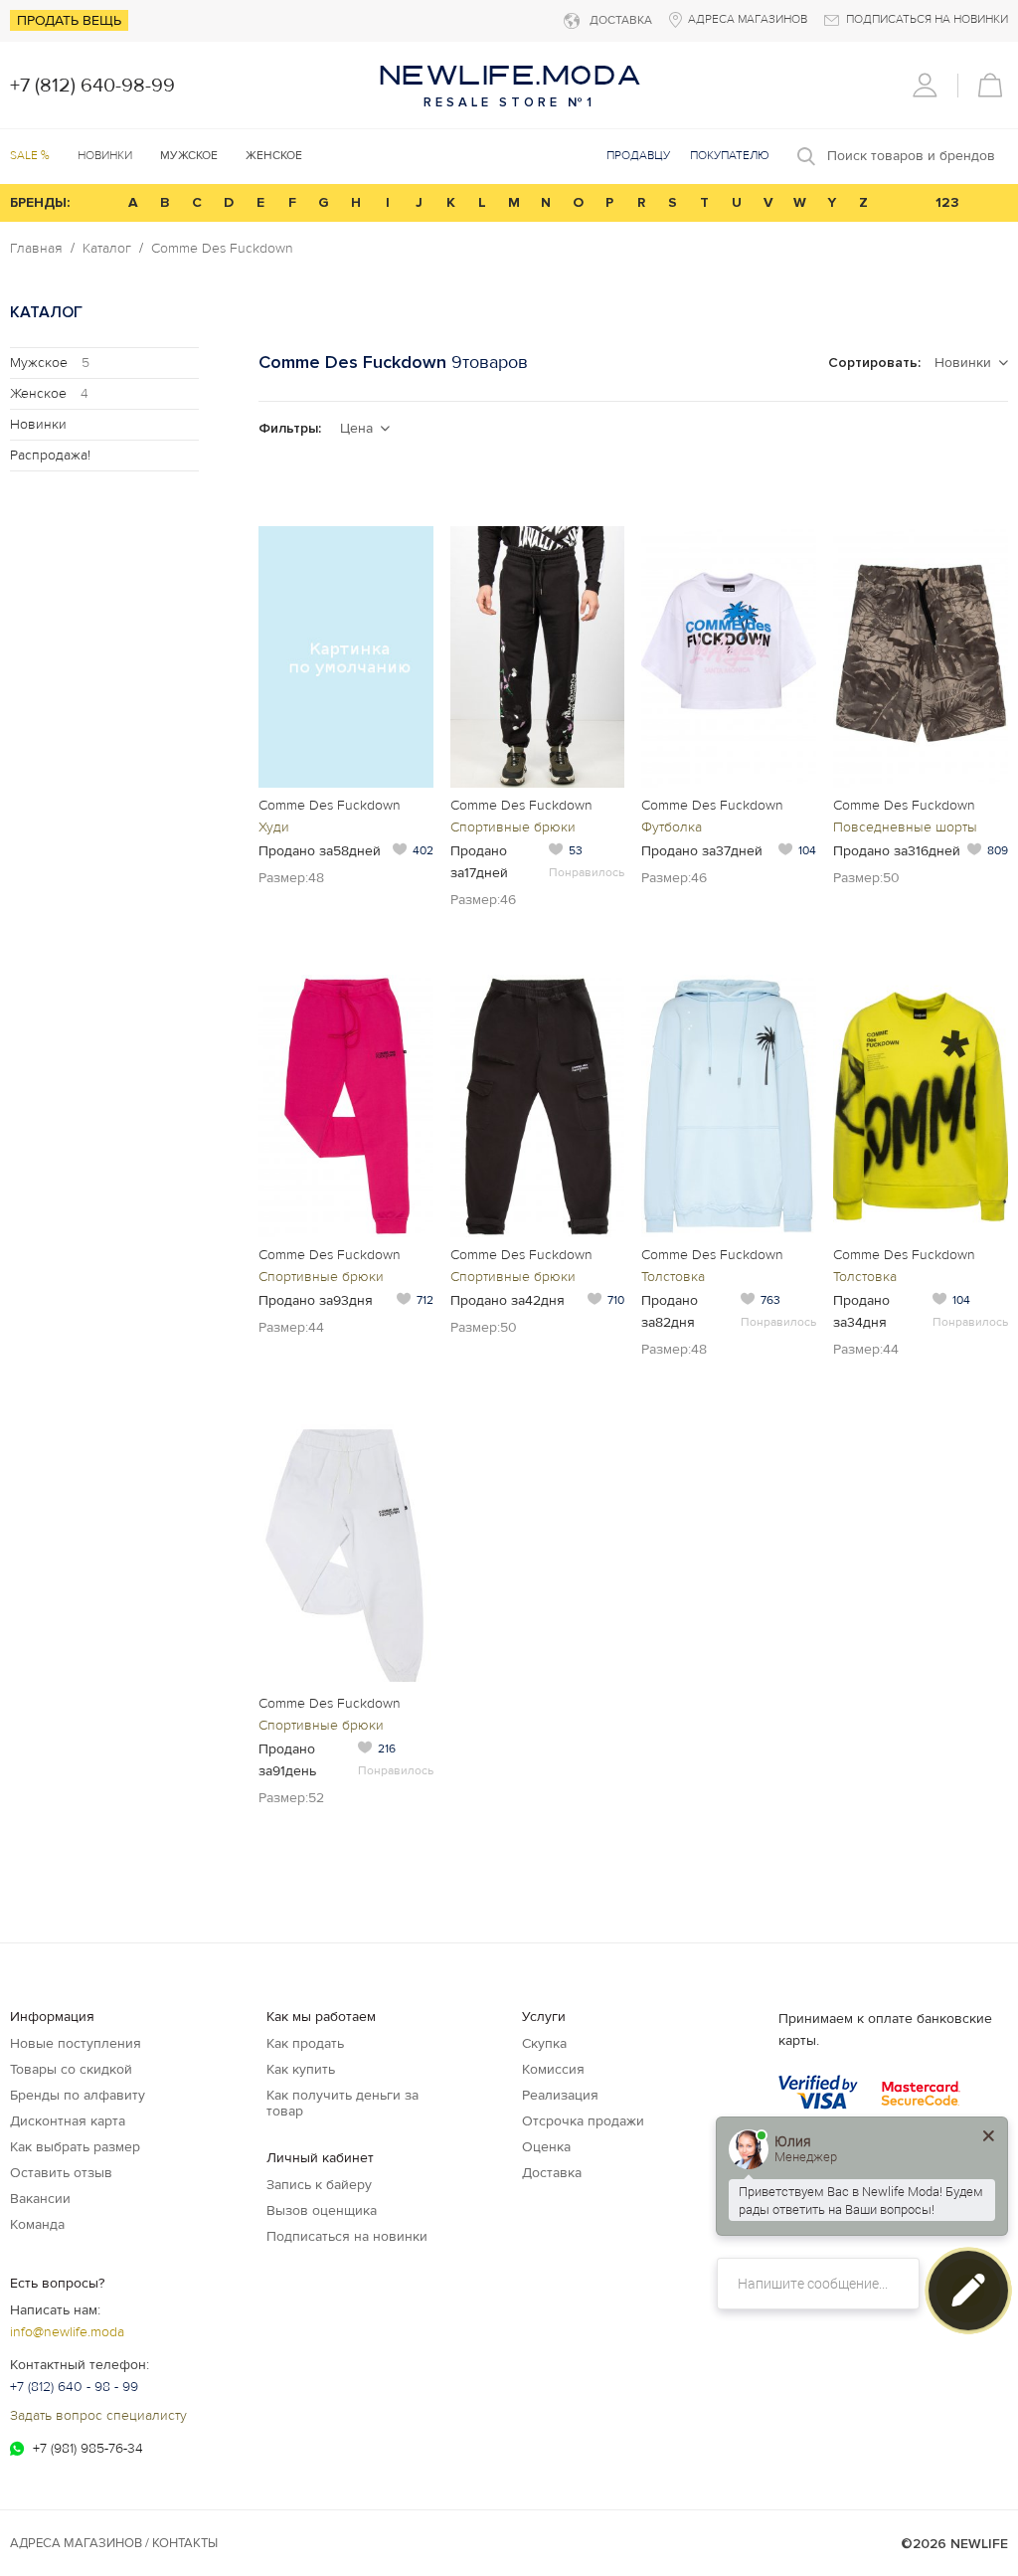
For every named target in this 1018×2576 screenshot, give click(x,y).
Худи (274, 827)
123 (947, 202)
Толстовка (673, 1277)
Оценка (546, 2147)
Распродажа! (50, 455)
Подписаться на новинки (347, 2236)
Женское (49, 393)
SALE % (30, 156)
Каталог (107, 249)
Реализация (560, 2095)
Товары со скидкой (71, 2069)
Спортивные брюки (513, 827)
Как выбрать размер (75, 2147)
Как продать (305, 2043)
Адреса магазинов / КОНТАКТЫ (114, 2543)
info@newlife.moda (67, 2332)
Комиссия (553, 2069)
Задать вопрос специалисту (98, 2415)
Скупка (544, 2043)
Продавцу (638, 156)
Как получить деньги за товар (342, 2103)
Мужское (50, 363)
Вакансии (40, 2199)
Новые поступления (76, 2043)
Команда (37, 2224)
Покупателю (730, 156)
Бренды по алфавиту (78, 2095)
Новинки (105, 156)
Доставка (552, 2173)
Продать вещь (69, 20)
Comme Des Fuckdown (222, 249)
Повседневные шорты (905, 827)
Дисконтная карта (68, 2121)
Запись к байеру (319, 2185)
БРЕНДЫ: (40, 202)
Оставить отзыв (61, 2173)
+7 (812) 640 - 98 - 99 (74, 2387)
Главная (36, 249)
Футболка (672, 827)
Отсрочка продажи (583, 2121)
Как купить (301, 2069)
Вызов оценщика (322, 2210)
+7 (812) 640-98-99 (92, 86)
